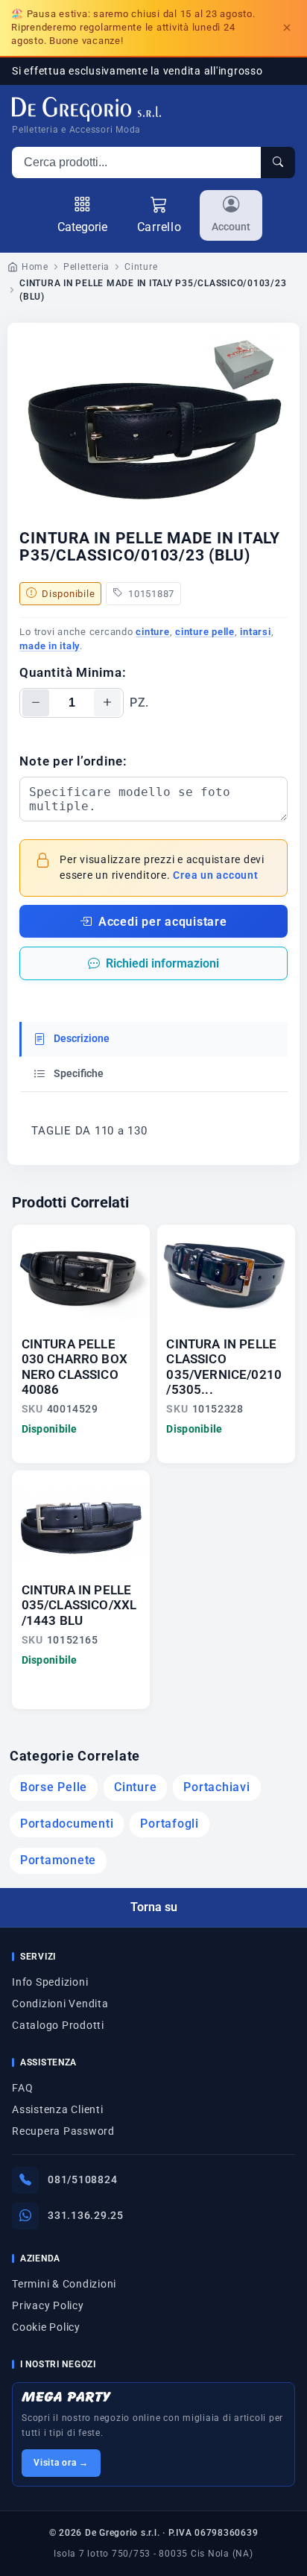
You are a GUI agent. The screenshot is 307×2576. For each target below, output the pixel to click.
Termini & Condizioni (64, 2284)
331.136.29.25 (86, 2215)
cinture (152, 632)
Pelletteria (86, 267)
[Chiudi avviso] (287, 28)
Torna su (154, 1907)
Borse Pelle (54, 1787)
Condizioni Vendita (60, 2004)
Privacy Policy (48, 2305)
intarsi (255, 632)
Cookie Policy (46, 2327)
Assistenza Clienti (58, 2109)
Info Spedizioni (50, 1982)
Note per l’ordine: (73, 761)
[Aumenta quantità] (107, 703)
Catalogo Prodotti (58, 2025)
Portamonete (58, 1860)
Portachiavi (216, 1787)
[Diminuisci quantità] (36, 703)
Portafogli (170, 1824)
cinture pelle (205, 632)
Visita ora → (61, 2463)
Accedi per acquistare (163, 922)
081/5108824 (82, 2179)
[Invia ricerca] (278, 162)
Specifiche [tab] (77, 1074)
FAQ (22, 2088)
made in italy (50, 646)
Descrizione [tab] (80, 1039)
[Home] (86, 109)
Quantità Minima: (73, 672)
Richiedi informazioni (162, 963)
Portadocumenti (67, 1824)
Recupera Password (63, 2131)
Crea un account (215, 875)
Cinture (141, 267)
